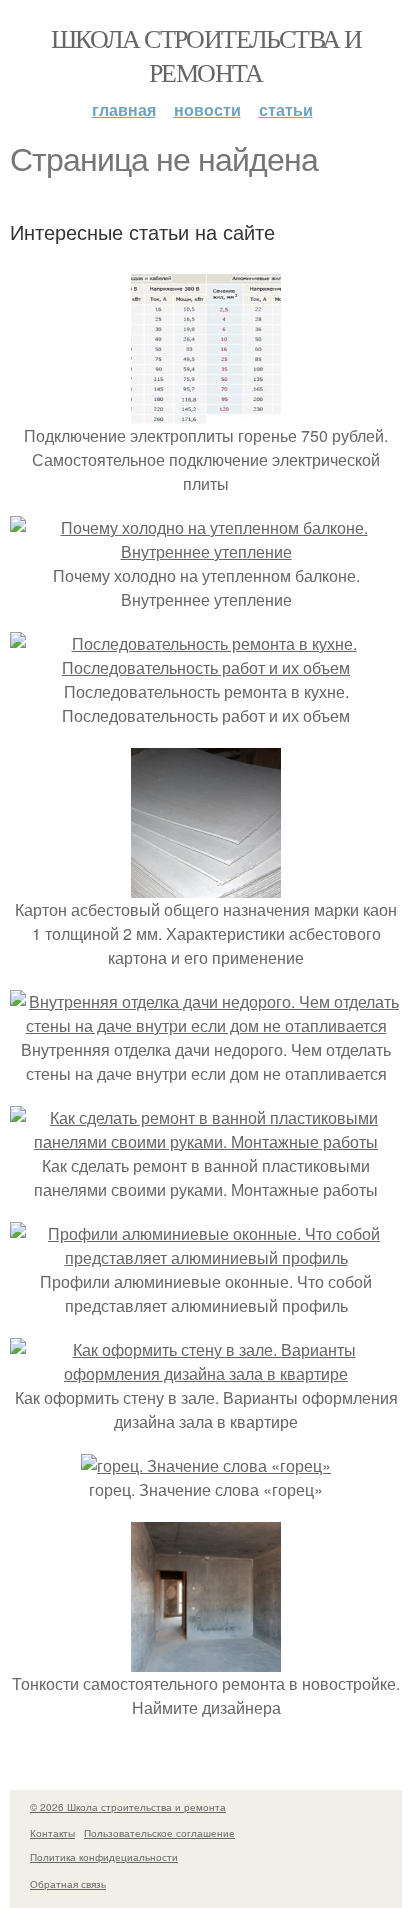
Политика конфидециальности (104, 1857)
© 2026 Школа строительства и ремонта (128, 1807)
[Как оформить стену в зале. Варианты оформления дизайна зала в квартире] (206, 1373)
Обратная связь (68, 1884)
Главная (124, 109)
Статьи (286, 109)
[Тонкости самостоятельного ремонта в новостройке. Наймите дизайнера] (206, 1659)
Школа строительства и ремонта (206, 55)
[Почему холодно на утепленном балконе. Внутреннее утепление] (206, 551)
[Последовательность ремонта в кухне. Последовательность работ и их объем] (206, 667)
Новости (207, 109)
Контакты (52, 1833)
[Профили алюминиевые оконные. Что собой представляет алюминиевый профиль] (206, 1257)
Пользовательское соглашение (159, 1833)
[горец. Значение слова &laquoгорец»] (206, 1465)
